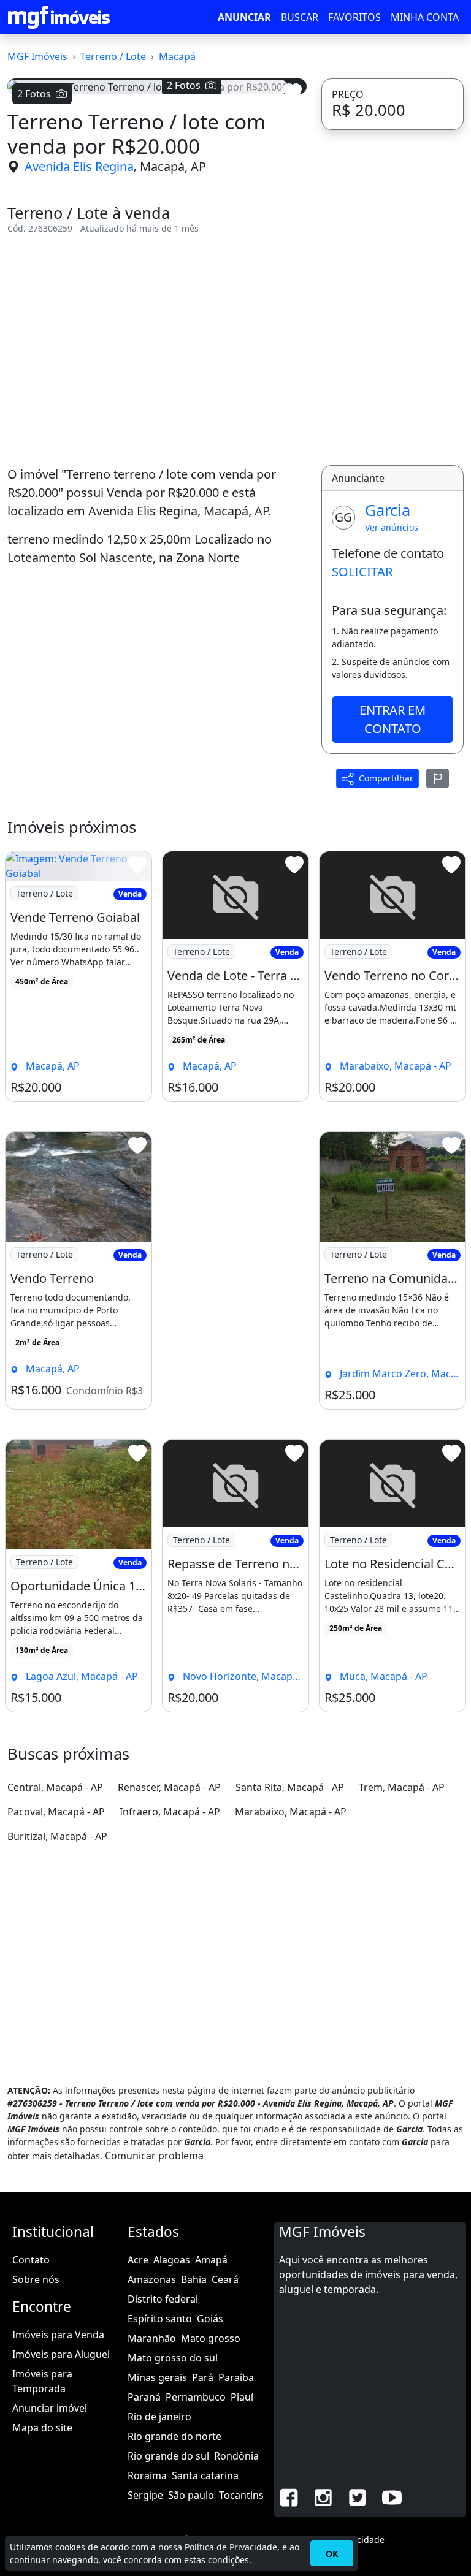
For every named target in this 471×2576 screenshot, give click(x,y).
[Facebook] (289, 2497)
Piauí (242, 2397)
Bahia (194, 2279)
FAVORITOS (354, 17)
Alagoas (172, 2260)
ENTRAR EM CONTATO (392, 719)
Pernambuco (196, 2397)
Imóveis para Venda (58, 2335)
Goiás (210, 2319)
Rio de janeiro (159, 2417)
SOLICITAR (362, 572)
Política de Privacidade (231, 2547)
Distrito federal (163, 2299)
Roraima (147, 2475)
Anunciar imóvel (50, 2408)
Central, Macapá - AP (55, 1787)
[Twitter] (358, 2497)
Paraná (144, 2397)
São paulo (191, 2495)
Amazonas (152, 2279)
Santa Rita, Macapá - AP (290, 1787)
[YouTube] (392, 2497)
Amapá (211, 2260)
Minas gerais (157, 2377)
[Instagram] (323, 2497)
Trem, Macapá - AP (402, 1787)
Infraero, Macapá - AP (170, 1812)
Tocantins (241, 2495)
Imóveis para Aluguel (61, 2354)
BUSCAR (300, 17)
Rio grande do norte (174, 2436)
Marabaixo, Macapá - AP (291, 1812)
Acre (138, 2260)
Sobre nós (36, 2279)
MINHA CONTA (425, 17)
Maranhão (152, 2338)
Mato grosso (211, 2338)
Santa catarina (205, 2475)
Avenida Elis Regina (79, 166)
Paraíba (236, 2377)
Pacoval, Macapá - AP (56, 1812)
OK (332, 2554)
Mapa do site (42, 2428)
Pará (203, 2377)
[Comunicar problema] (438, 778)
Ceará (225, 2279)
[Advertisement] (157, 350)
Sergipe (145, 2495)
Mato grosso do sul (173, 2358)
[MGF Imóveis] (59, 17)
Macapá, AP (173, 166)
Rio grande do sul (168, 2456)
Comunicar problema (154, 2156)
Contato (31, 2260)
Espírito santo (160, 2319)
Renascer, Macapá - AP (169, 1787)
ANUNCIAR (244, 17)
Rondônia (236, 2456)
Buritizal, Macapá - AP (57, 1836)
